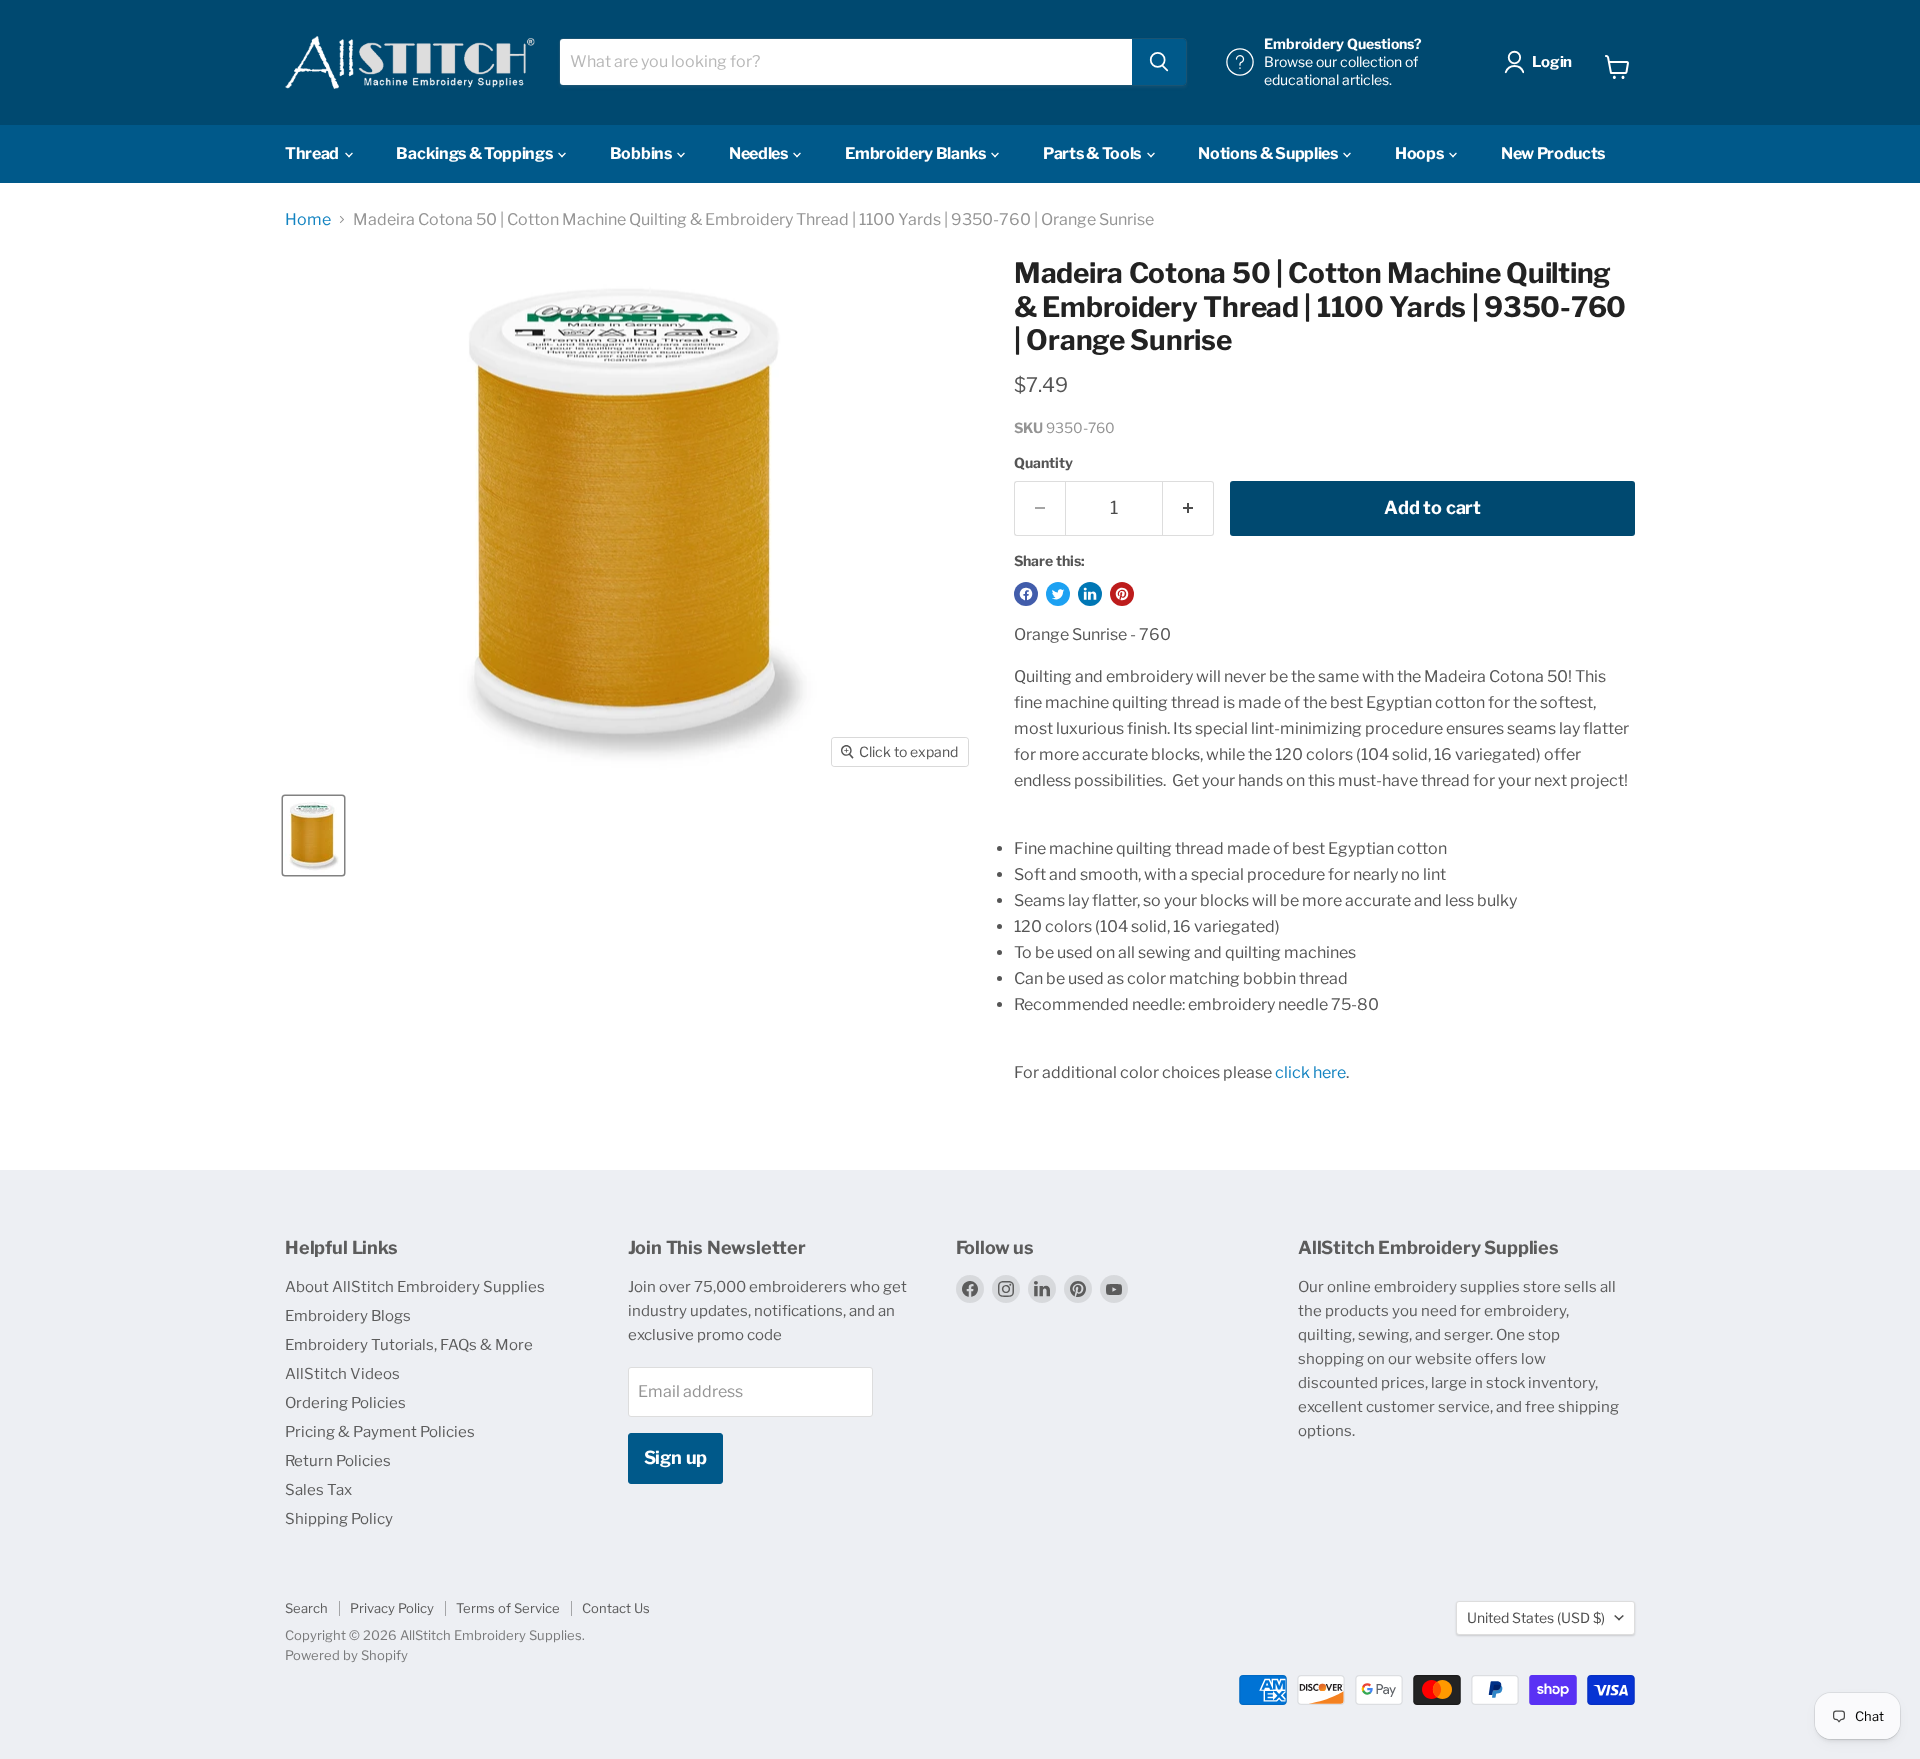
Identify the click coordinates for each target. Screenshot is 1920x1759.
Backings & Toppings (475, 153)
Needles (759, 153)
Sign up (676, 1457)
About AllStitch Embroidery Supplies (415, 1287)
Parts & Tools (1093, 153)
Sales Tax (318, 1490)
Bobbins (642, 153)
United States (1536, 1617)
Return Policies (338, 1461)
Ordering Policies (345, 1403)
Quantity (1043, 463)
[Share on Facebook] (1026, 594)
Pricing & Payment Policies (380, 1432)
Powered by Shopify (346, 1655)
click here (1310, 1072)
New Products (1553, 153)
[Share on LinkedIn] (1090, 594)
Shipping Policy (339, 1519)
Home (308, 220)
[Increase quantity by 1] (1188, 508)
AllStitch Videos (342, 1374)
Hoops (1420, 153)
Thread (313, 153)
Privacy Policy (392, 1608)
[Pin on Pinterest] (1122, 594)
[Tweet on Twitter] (1058, 594)
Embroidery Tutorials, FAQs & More (409, 1345)
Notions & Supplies (1269, 153)
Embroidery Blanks (916, 153)
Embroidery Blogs (348, 1316)
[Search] (1159, 62)
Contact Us (616, 1608)
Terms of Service (508, 1608)
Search (306, 1608)
